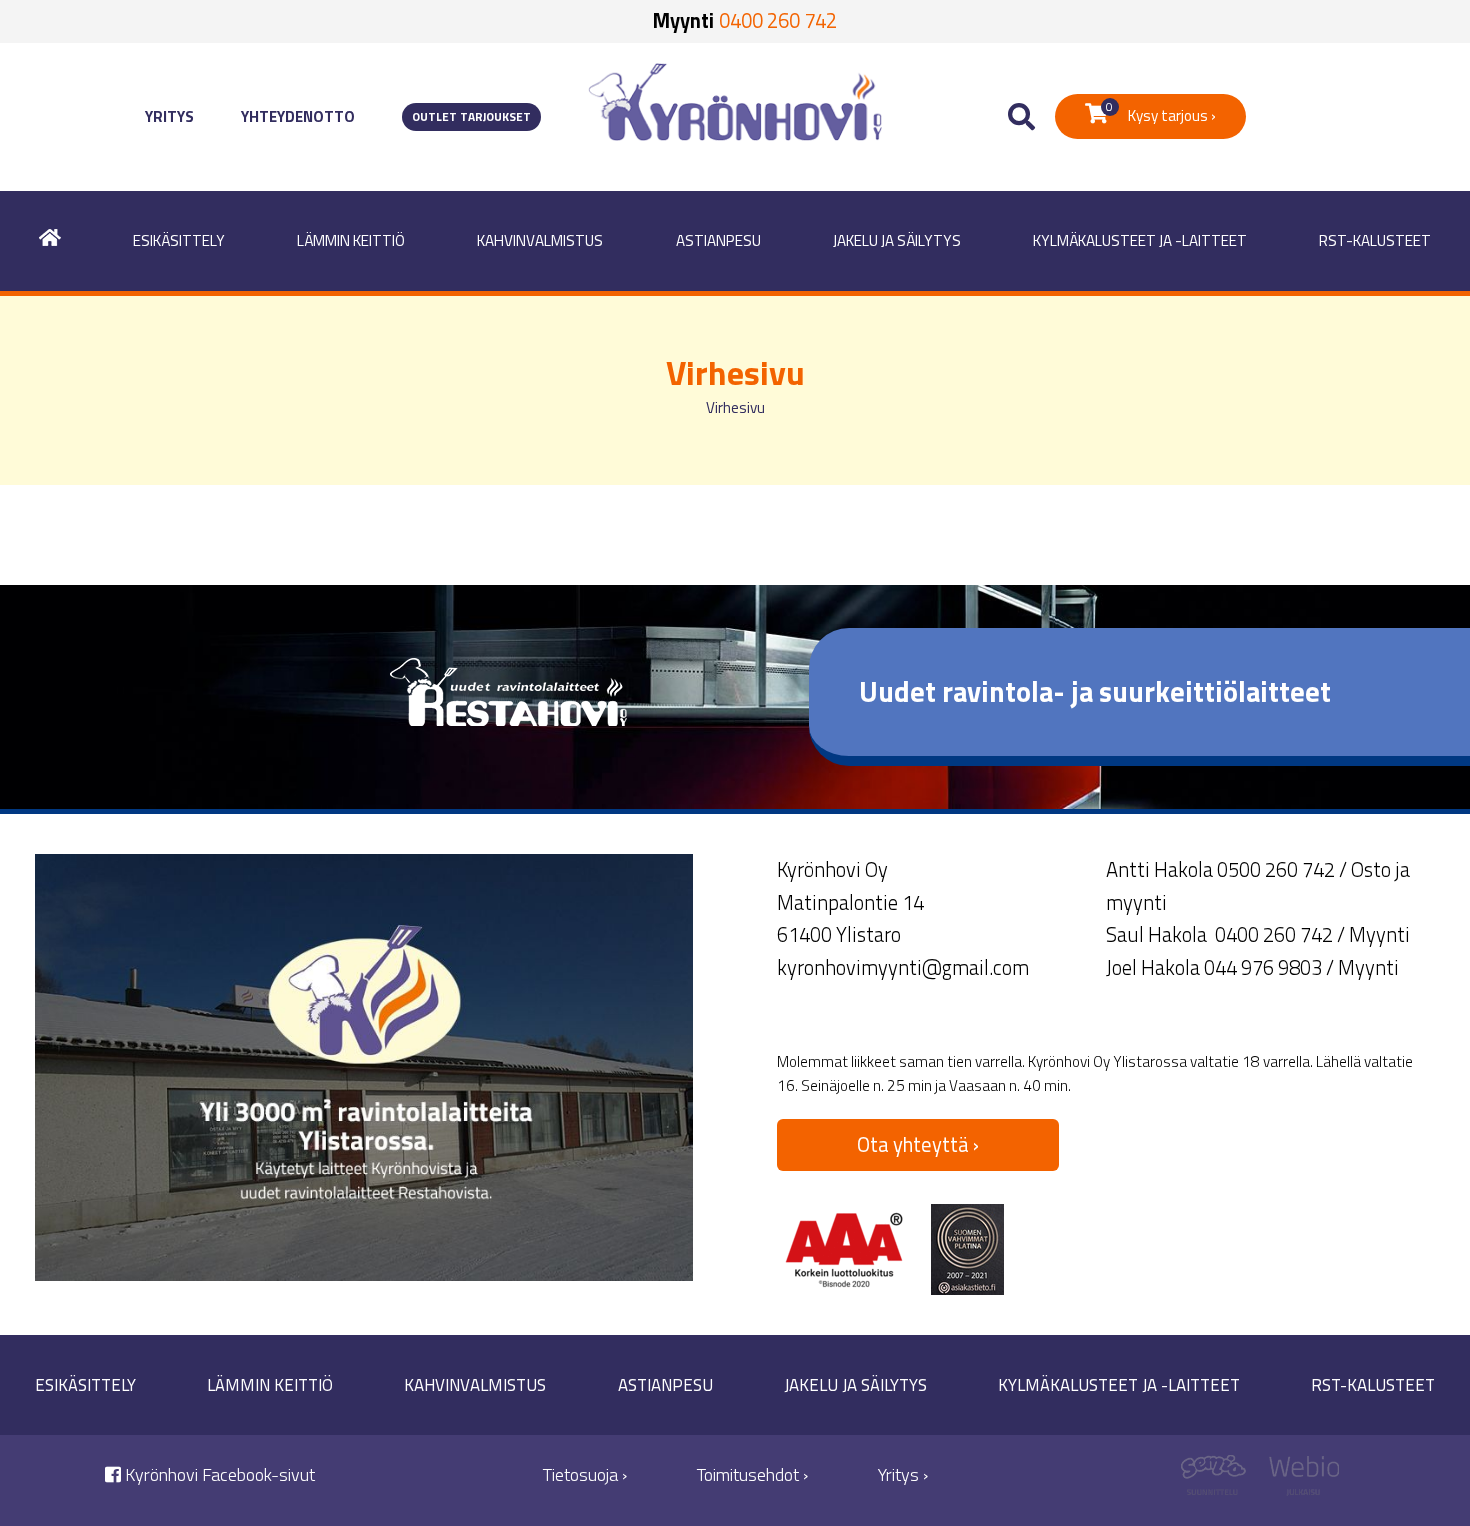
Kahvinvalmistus (540, 240)
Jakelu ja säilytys (897, 240)
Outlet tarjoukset (471, 117)
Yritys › (903, 1474)
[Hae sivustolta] (1021, 117)
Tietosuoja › (585, 1474)
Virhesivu (735, 407)
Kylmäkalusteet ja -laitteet (1140, 240)
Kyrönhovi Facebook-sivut (218, 1474)
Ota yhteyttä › (918, 1144)
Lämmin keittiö (351, 240)
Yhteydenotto (298, 116)
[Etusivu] (50, 241)
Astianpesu (718, 240)
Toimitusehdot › (752, 1474)
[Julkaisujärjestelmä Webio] (1299, 1480)
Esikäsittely (179, 240)
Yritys (169, 116)
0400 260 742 (778, 20)
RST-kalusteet (1375, 240)
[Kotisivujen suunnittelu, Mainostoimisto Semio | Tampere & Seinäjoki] (1220, 1480)
